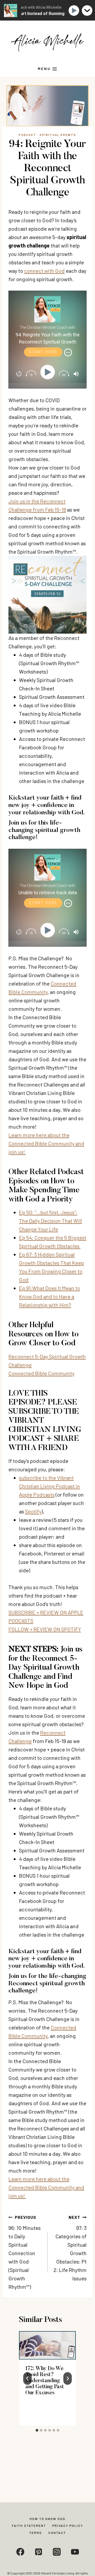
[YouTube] (75, 2552)
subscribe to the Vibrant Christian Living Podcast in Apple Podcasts (49, 1486)
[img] (68, 352)
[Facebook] (20, 2552)
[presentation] (47, 2345)
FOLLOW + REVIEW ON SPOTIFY (45, 1629)
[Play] (49, 372)
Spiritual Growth (58, 135)
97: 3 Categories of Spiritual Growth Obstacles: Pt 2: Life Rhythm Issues (70, 2248)
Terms (36, 2533)
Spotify (33, 1511)
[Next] (68, 2378)
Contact (57, 2533)
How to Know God (47, 2519)
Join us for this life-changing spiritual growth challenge (44, 830)
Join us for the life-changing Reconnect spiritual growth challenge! (47, 1984)
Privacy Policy (68, 2526)
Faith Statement (29, 2526)
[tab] (37, 2430)
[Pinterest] (39, 2552)
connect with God (44, 271)
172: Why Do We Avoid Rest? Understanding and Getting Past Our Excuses (45, 2381)
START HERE (43, 352)
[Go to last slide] (27, 2378)
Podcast (27, 135)
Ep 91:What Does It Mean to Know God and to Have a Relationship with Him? (49, 1296)
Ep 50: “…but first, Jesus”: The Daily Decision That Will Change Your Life (51, 1221)
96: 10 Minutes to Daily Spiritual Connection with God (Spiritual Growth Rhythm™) (25, 2252)
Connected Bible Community (41, 1373)
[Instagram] (57, 2552)
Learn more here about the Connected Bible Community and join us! (46, 1143)
